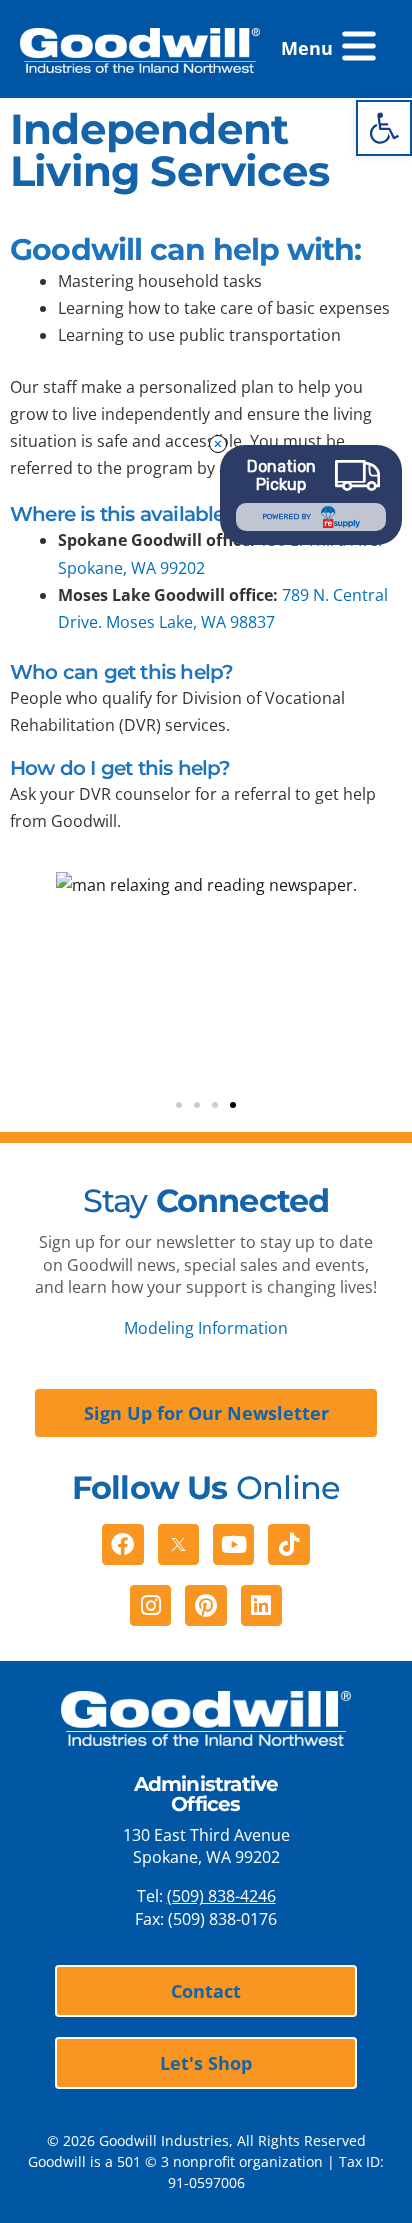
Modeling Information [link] (206, 1328)
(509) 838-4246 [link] (221, 1896)
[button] (327, 49)
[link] (384, 128)
